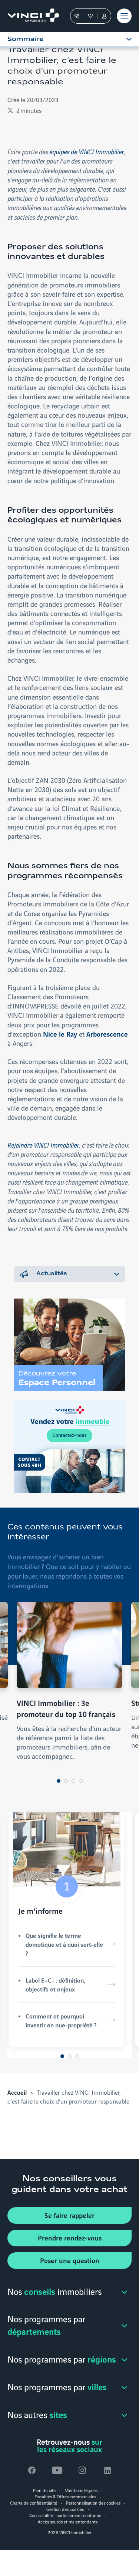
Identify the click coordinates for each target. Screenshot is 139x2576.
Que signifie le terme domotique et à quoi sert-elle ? (64, 1944)
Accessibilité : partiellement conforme (65, 2515)
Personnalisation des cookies (93, 2503)
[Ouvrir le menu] (124, 16)
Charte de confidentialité (34, 2503)
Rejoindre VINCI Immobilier (43, 1145)
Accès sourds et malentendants (68, 2521)
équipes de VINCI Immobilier (87, 151)
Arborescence (107, 1034)
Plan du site (44, 2490)
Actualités (52, 1274)
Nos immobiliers (54, 2291)
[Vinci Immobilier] (30, 16)
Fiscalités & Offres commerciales (65, 2496)
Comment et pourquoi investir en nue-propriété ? (61, 2020)
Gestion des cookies (65, 2509)
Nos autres (37, 2414)
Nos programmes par (46, 2325)
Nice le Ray (60, 1034)
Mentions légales (81, 2490)
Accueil (17, 2092)
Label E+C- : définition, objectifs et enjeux (55, 1984)
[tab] (59, 1781)
